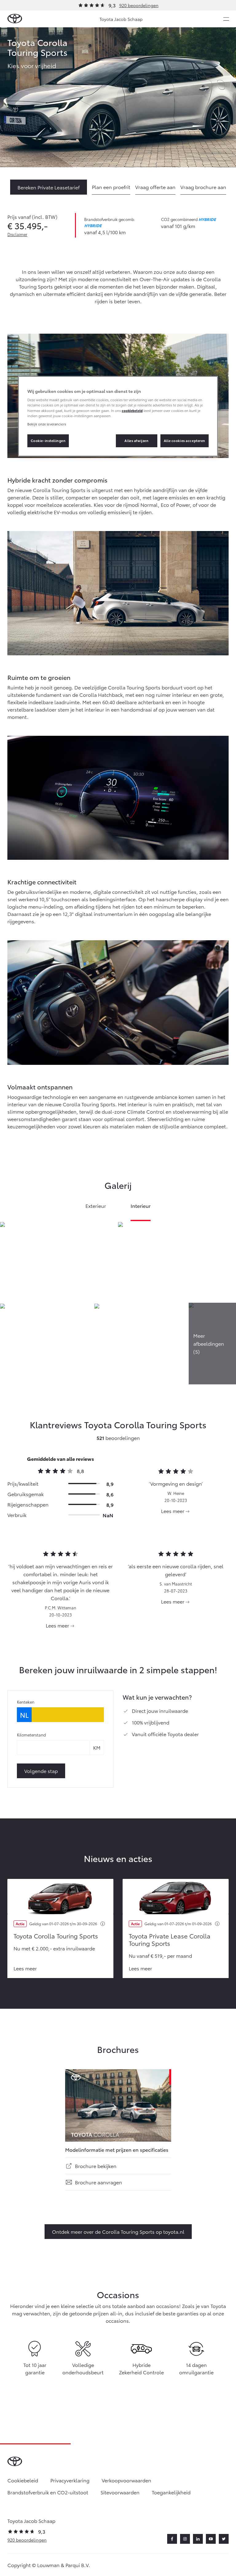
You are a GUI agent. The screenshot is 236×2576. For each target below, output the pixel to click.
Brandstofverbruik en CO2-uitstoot (48, 2492)
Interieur (141, 1206)
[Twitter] (224, 2539)
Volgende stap (41, 1771)
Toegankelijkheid (171, 2492)
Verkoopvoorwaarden (126, 2480)
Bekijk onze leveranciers (47, 424)
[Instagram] (185, 2539)
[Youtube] (211, 2539)
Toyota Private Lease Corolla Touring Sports (170, 1939)
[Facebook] (172, 2539)
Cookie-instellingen (48, 440)
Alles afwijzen (136, 440)
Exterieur (96, 1206)
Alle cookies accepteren (185, 440)
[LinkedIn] (198, 2539)
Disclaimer (17, 234)
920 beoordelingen (139, 5)
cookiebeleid (132, 410)
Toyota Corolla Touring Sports (56, 1936)
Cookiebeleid (23, 2480)
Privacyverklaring (70, 2480)
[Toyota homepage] (15, 19)
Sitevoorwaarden (120, 2492)
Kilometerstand (31, 1735)
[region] (118, 416)
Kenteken (26, 1702)
